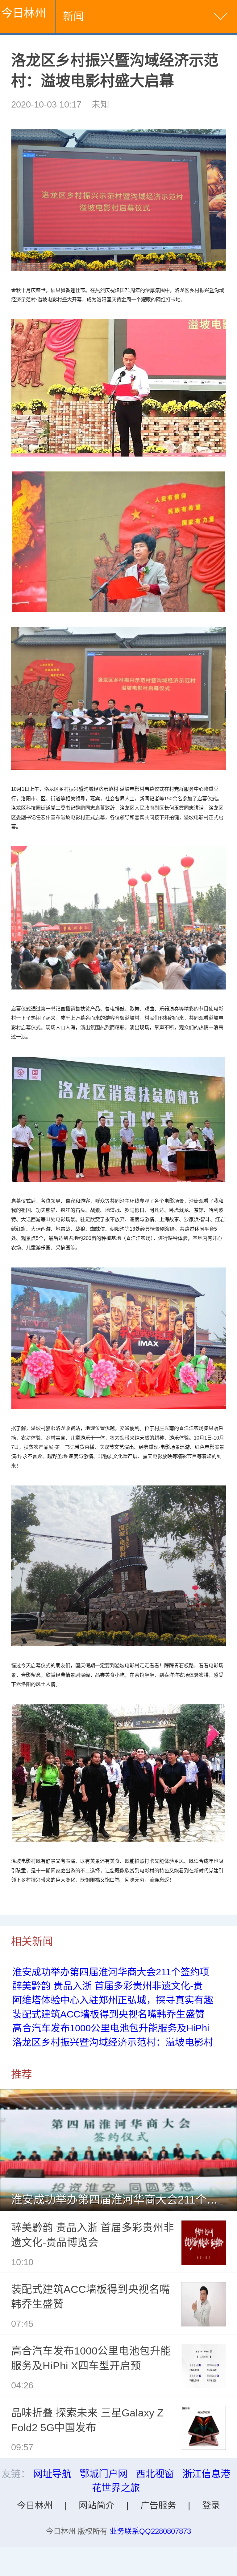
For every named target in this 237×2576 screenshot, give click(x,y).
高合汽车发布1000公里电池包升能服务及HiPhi (111, 2028)
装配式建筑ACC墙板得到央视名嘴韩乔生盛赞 (108, 2014)
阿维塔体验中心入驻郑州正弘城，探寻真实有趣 (113, 2000)
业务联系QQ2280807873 (150, 2531)
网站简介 (97, 2505)
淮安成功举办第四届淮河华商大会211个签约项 (111, 1972)
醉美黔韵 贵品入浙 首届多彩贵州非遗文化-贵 (108, 1986)
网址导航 (52, 2474)
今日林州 (24, 13)
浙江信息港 (206, 2474)
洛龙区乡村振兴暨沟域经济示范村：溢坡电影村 (113, 2042)
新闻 (73, 16)
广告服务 (158, 2505)
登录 (211, 2505)
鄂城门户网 (104, 2474)
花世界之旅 (116, 2488)
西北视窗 (155, 2474)
